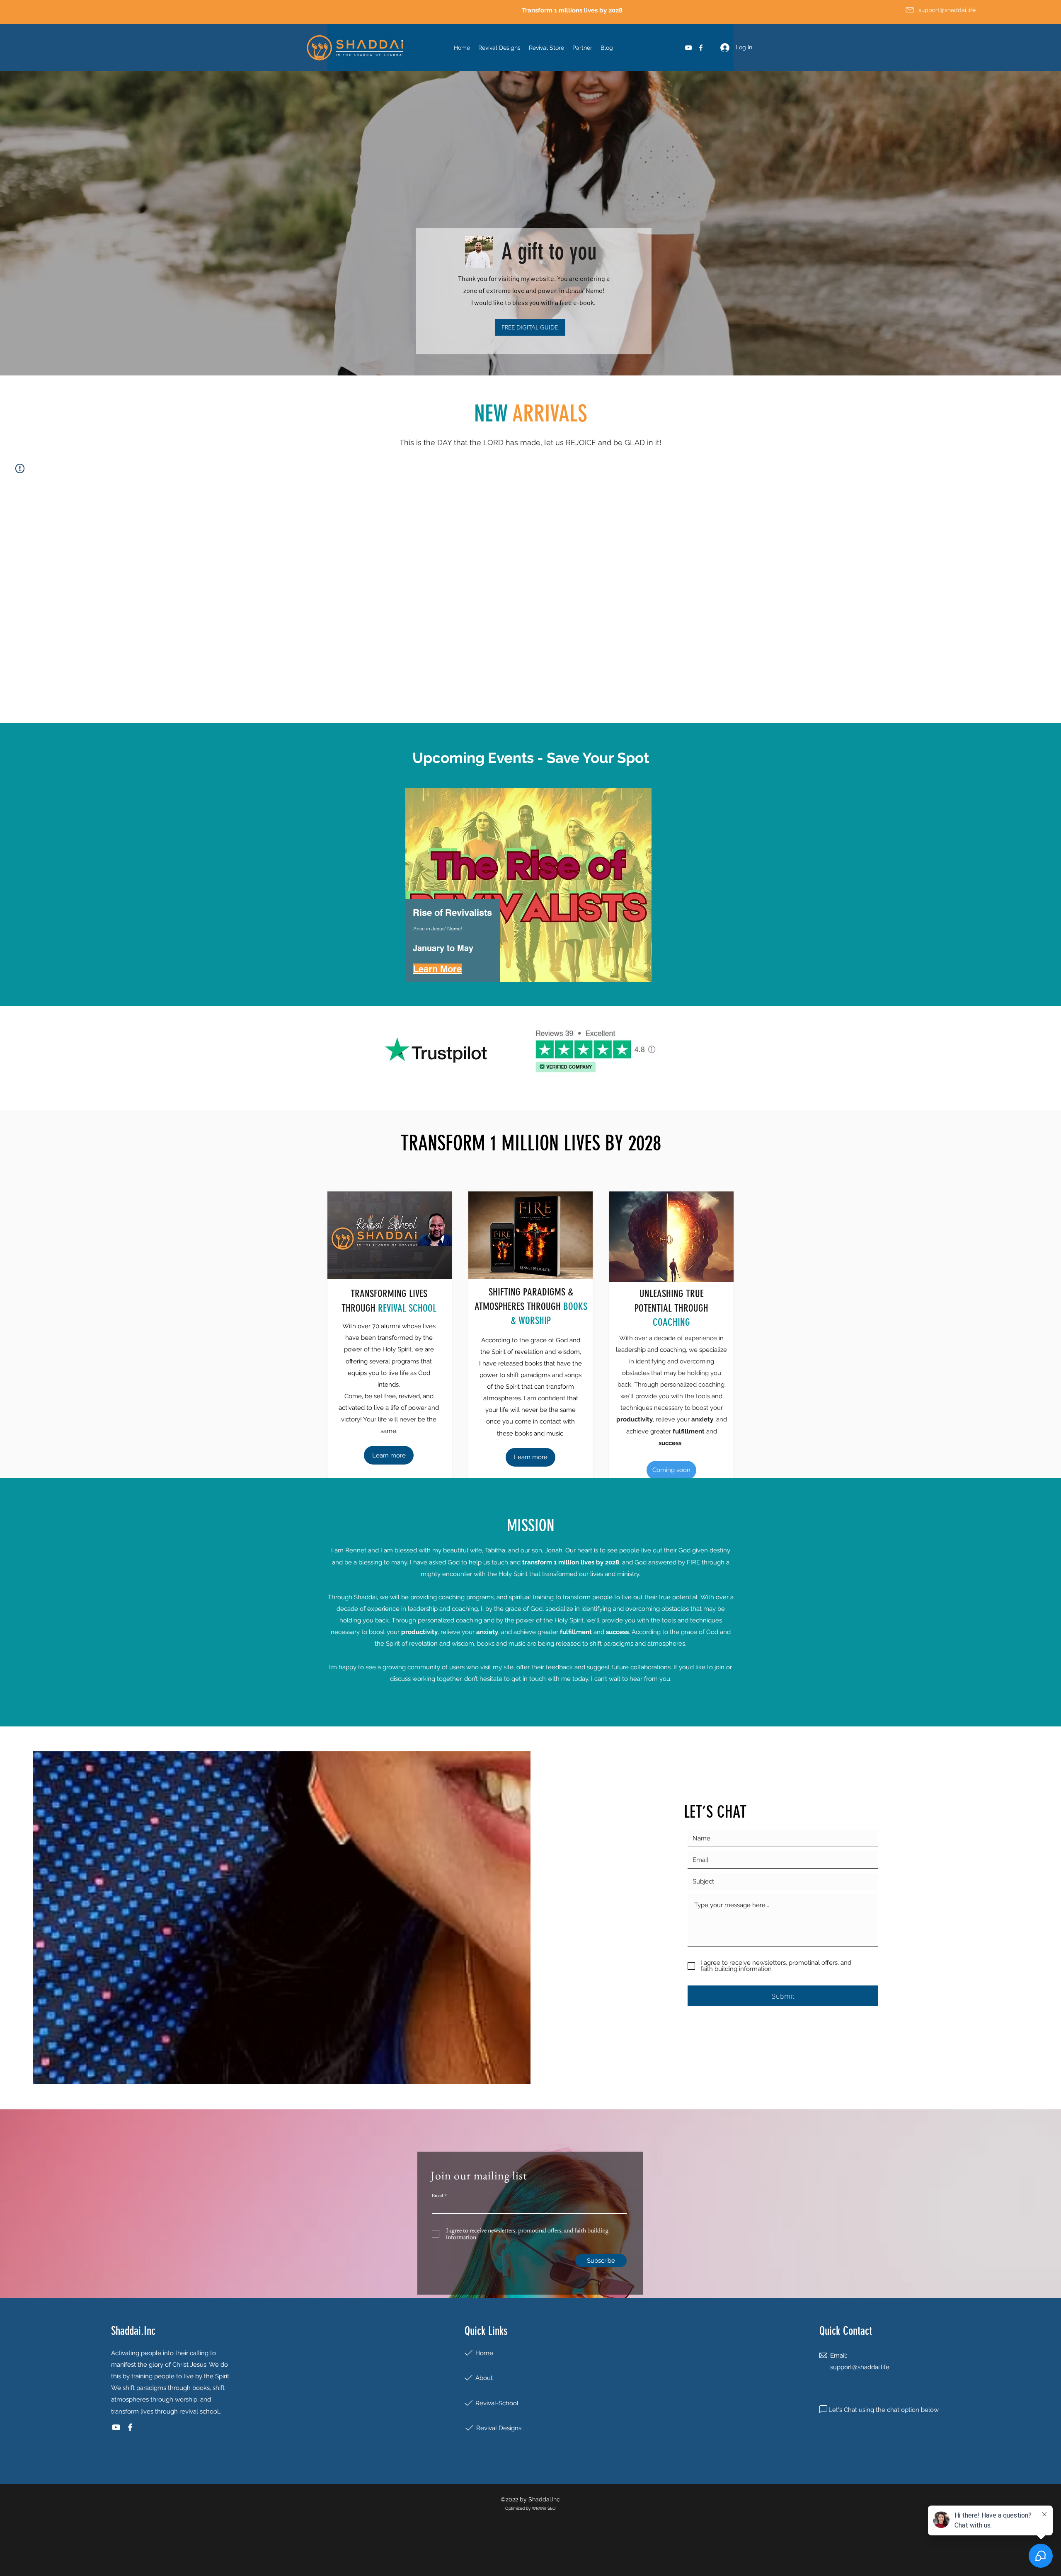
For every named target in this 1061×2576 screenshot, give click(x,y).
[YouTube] (688, 48)
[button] (671, 1470)
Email (437, 2195)
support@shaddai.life (860, 2367)
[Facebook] (701, 48)
